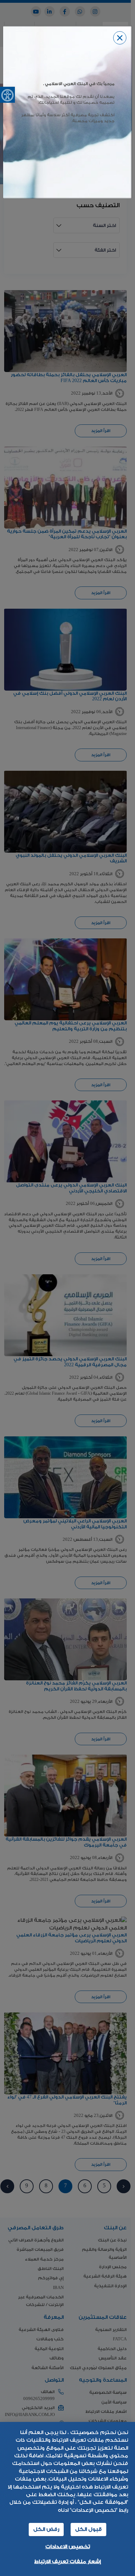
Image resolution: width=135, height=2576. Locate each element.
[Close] (120, 38)
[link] (7, 95)
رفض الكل (46, 2529)
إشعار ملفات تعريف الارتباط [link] (67, 2562)
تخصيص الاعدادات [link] (68, 2547)
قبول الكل (88, 2529)
